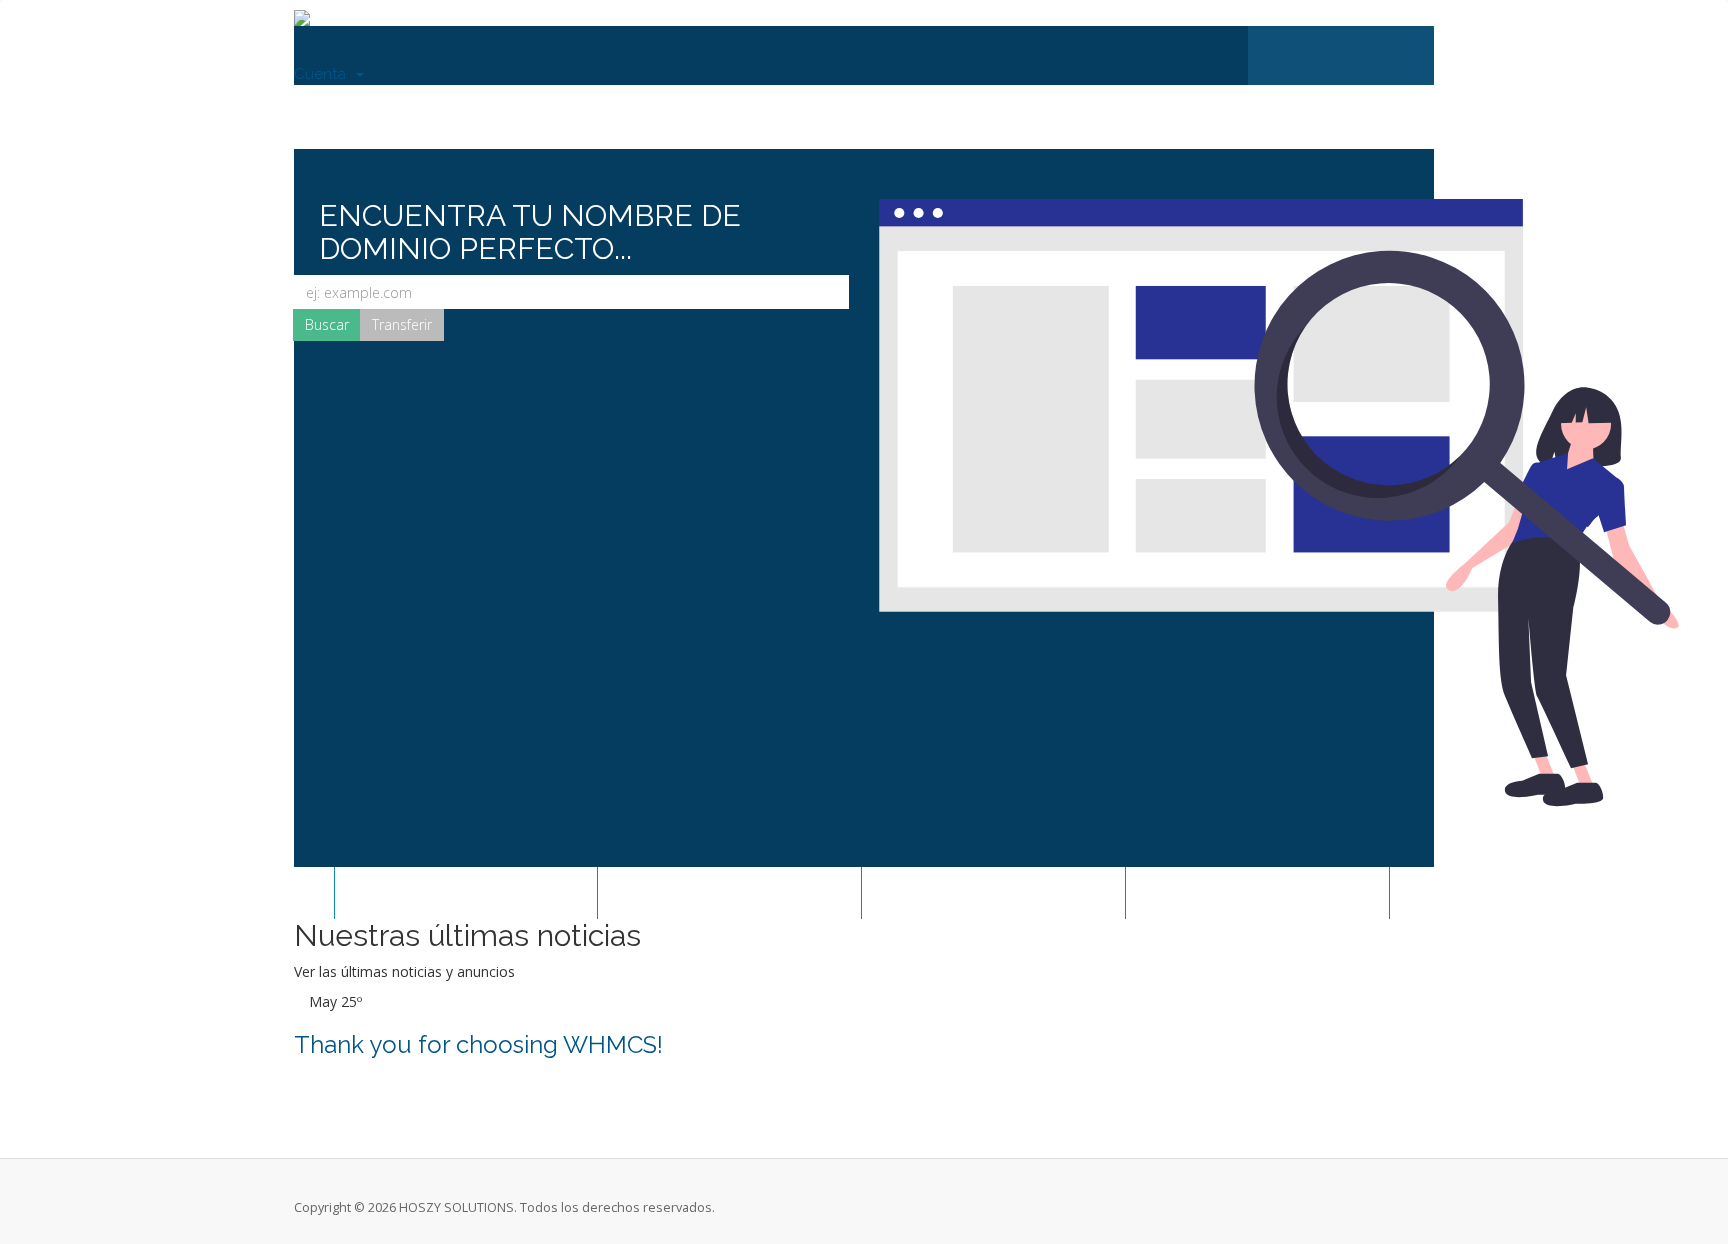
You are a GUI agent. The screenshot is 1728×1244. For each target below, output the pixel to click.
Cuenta (324, 74)
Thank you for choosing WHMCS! (478, 1044)
